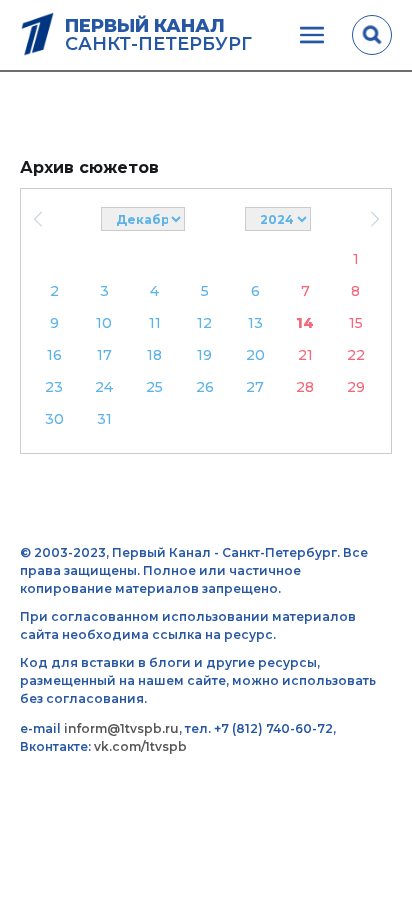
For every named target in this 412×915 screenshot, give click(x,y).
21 (305, 355)
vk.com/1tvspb (140, 746)
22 (356, 355)
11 (155, 323)
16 (54, 355)
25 (154, 387)
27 (255, 387)
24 (104, 387)
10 (104, 323)
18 (154, 355)
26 (205, 387)
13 (255, 323)
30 (54, 419)
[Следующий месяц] (374, 219)
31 (104, 419)
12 (204, 323)
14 (305, 323)
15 (356, 323)
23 (54, 387)
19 (204, 355)
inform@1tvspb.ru (121, 728)
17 (104, 355)
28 (305, 387)
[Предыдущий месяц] (37, 219)
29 (356, 387)
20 (255, 355)
